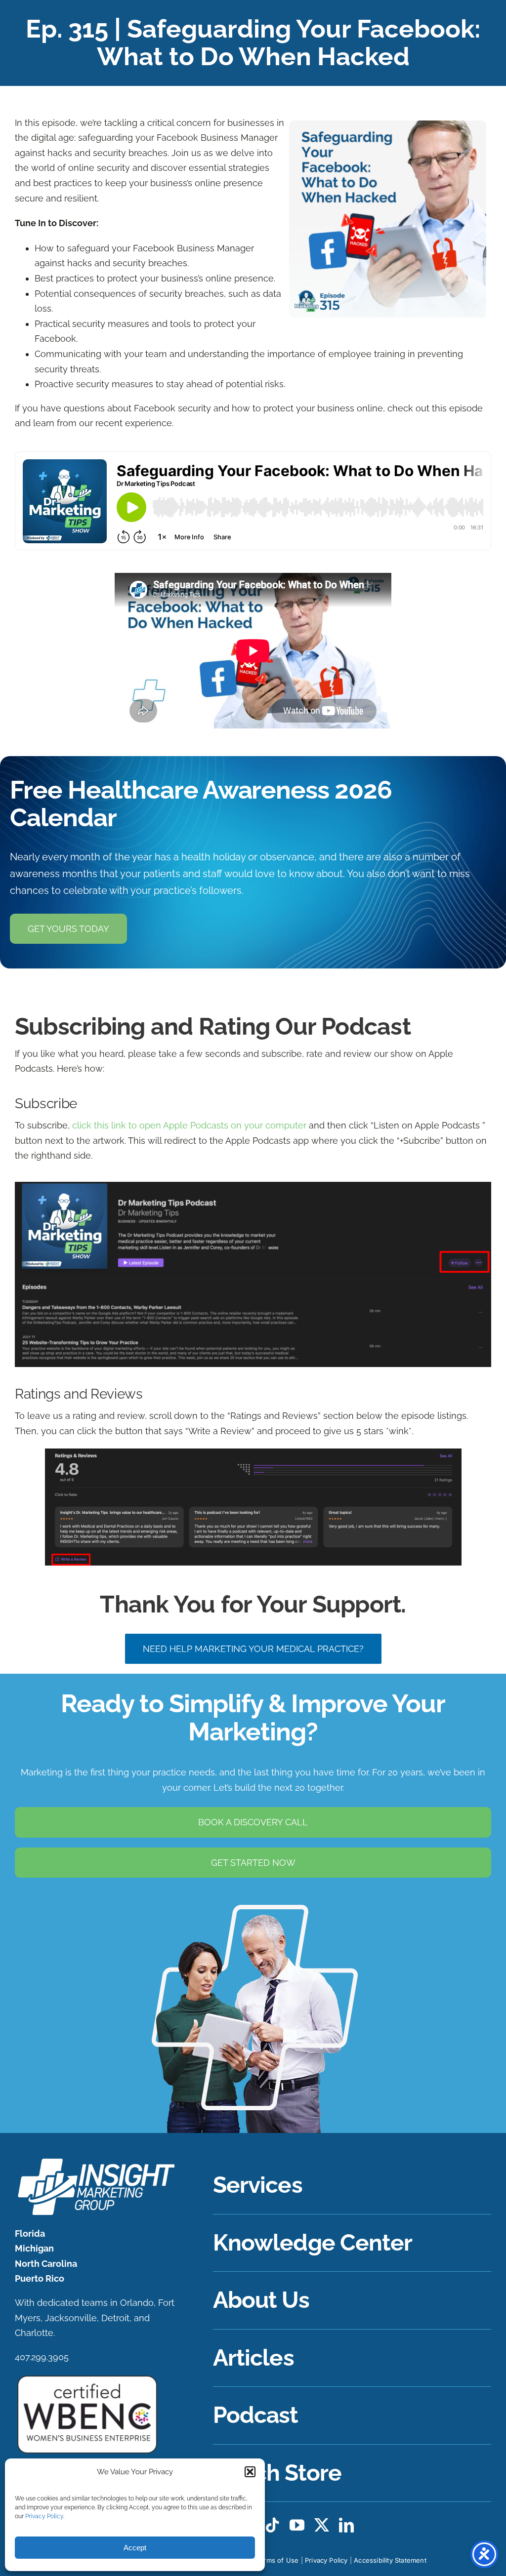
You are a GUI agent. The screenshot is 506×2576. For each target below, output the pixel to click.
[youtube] (297, 2525)
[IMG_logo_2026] (95, 2161)
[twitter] (322, 2525)
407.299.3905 (42, 2357)
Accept (135, 2548)
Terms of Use (277, 2560)
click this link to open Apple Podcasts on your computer (189, 1125)
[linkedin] (346, 2525)
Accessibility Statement (390, 2560)
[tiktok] (272, 2525)
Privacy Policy (44, 2516)
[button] (250, 2472)
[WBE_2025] (87, 2378)
